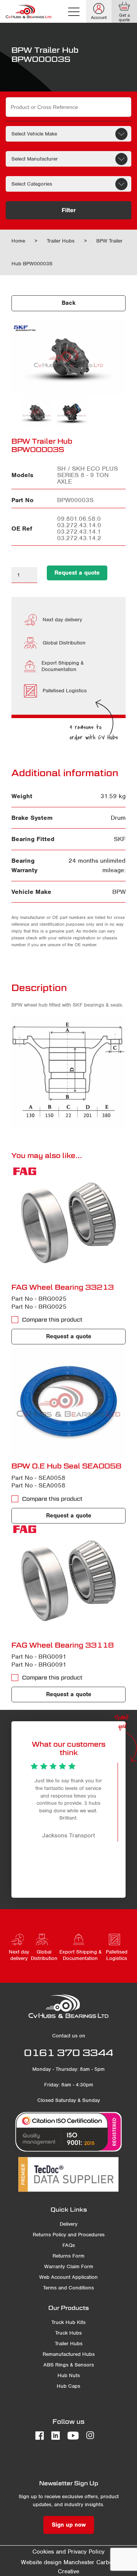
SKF (120, 839)
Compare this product (52, 1320)
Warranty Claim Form (69, 2266)
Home (18, 241)
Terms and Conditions (68, 2288)
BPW (119, 892)
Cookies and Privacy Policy (68, 2552)
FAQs (69, 2245)
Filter (69, 210)
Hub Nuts (69, 2375)
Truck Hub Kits (68, 2322)
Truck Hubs (68, 2333)
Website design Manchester (58, 2562)
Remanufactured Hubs (69, 2354)
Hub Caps (68, 2386)
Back (69, 303)
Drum (118, 818)
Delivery (69, 2224)
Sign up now (69, 2525)
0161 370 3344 (68, 2053)
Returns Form (68, 2256)
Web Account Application (68, 2277)
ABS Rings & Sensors (69, 2365)
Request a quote (77, 573)
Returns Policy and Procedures (69, 2235)
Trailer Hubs (61, 241)
